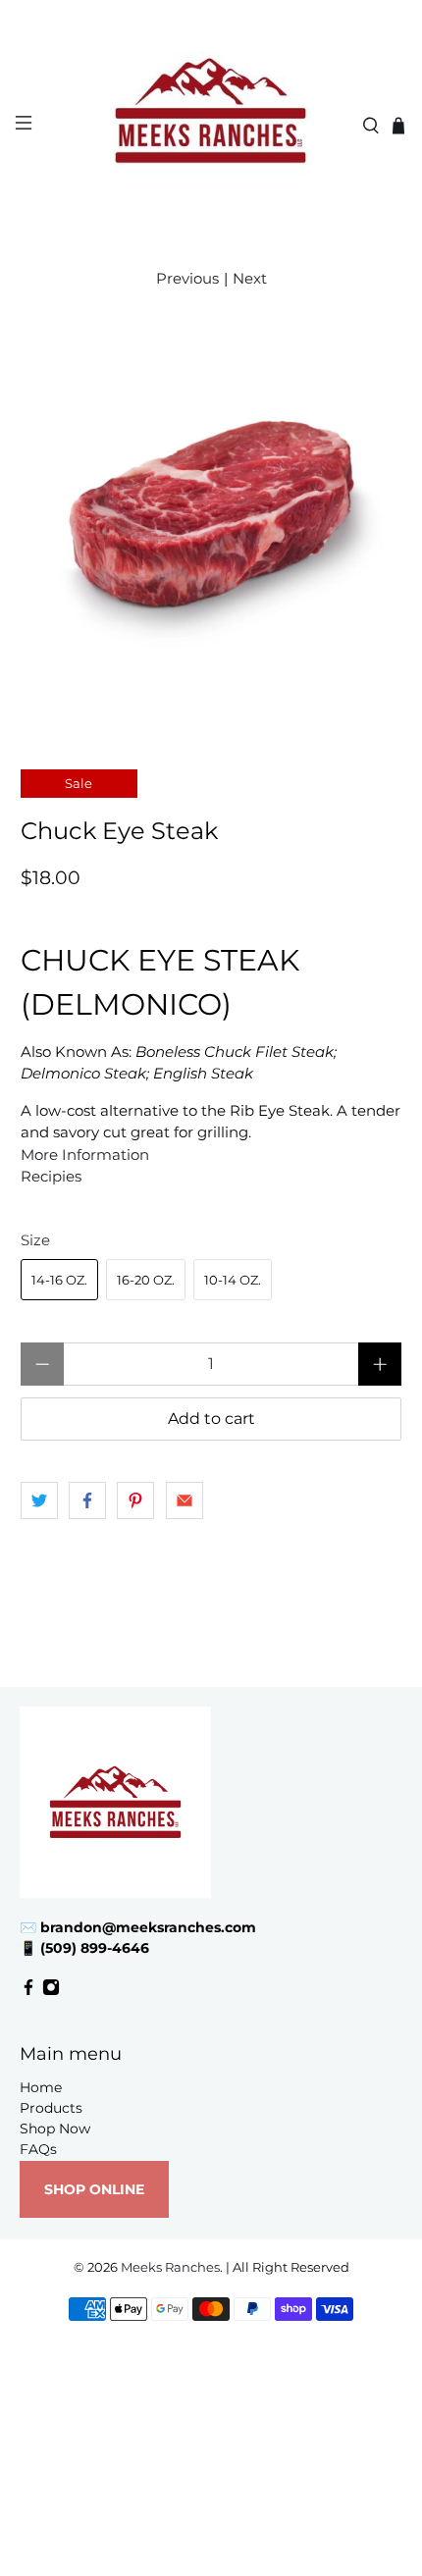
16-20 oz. (146, 1280)
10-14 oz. (233, 1280)
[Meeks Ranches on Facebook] (28, 1991)
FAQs (38, 2149)
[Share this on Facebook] (87, 1500)
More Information (85, 1155)
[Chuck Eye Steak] (211, 520)
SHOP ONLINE (94, 2189)
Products (51, 2108)
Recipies (51, 1176)
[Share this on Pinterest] (135, 1500)
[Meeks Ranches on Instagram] (51, 1991)
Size (35, 1240)
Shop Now (55, 2129)
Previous (187, 278)
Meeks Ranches (170, 2267)
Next (250, 278)
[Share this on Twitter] (39, 1500)
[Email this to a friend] (185, 1500)
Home (41, 2087)
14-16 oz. (59, 1280)
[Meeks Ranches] (211, 126)
